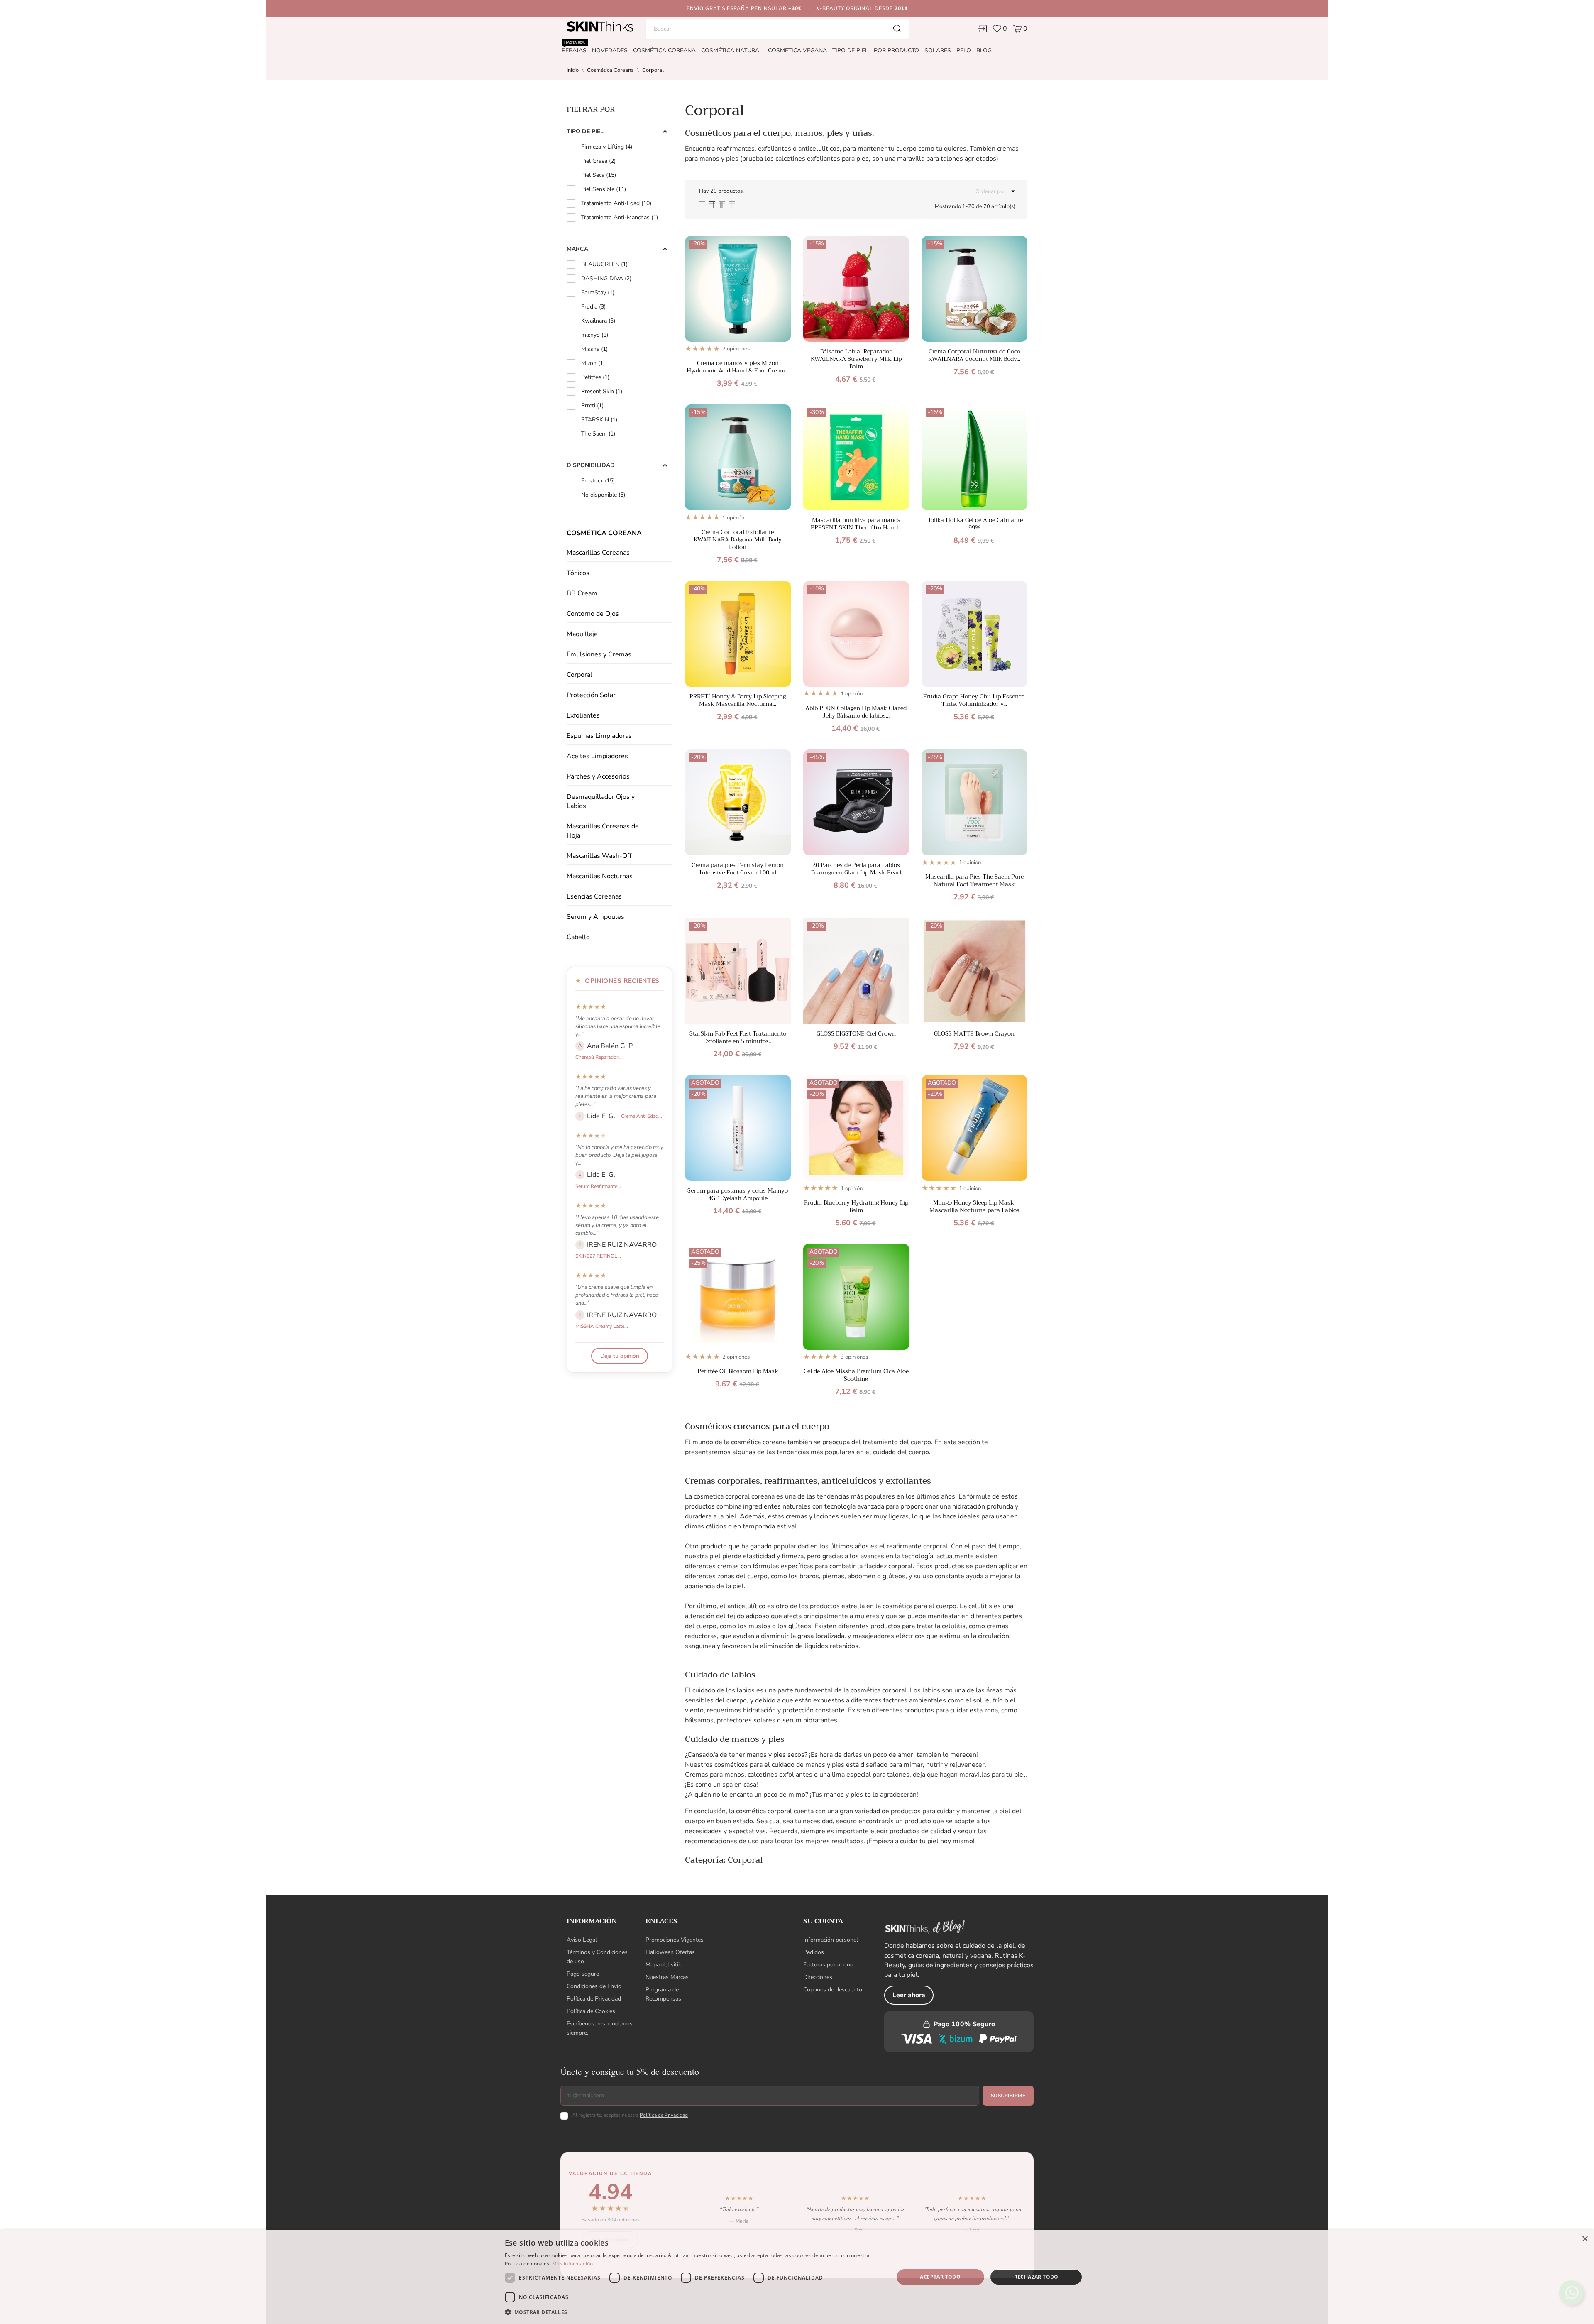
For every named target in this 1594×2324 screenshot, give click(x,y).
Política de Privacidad (826, 1198)
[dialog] (797, 2277)
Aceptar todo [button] (940, 2277)
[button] (693, 2312)
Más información (573, 2264)
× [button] (1585, 2239)
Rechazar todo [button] (1036, 2277)
